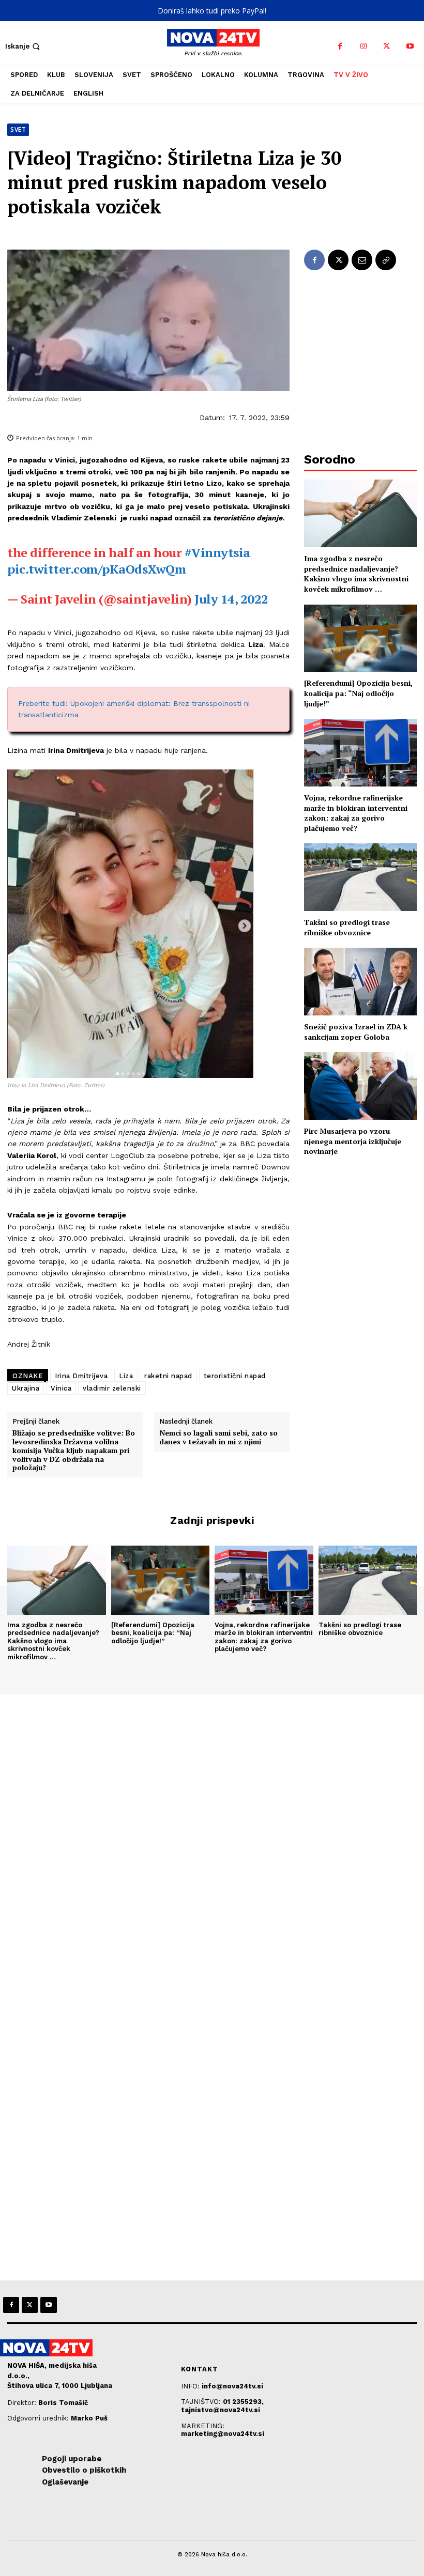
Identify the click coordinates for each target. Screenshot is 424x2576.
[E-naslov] (362, 260)
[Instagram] (363, 46)
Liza (126, 1376)
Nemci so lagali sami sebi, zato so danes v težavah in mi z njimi (218, 1438)
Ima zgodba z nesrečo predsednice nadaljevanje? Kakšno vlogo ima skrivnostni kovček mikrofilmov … (356, 574)
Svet (18, 129)
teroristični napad (235, 1376)
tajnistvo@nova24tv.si (221, 2410)
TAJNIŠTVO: (202, 2402)
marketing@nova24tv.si (223, 2434)
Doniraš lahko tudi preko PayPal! (212, 11)
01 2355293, (243, 2402)
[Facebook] (340, 46)
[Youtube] (410, 46)
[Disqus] (212, 1835)
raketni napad (168, 1376)
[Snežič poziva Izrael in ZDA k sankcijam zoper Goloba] (360, 982)
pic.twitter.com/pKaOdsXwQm (97, 569)
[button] (24, 46)
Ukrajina (26, 1388)
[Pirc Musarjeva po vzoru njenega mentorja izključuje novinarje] (360, 1086)
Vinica (61, 1388)
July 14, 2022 (231, 599)
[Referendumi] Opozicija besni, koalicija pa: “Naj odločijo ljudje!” (358, 693)
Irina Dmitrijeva (81, 1376)
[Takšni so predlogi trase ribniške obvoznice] (360, 877)
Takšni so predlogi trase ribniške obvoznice (347, 927)
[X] (387, 46)
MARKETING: (203, 2426)
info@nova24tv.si (232, 2386)
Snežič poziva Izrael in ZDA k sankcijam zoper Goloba (356, 1032)
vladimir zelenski (112, 1388)
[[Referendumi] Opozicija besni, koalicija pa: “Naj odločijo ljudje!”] (360, 638)
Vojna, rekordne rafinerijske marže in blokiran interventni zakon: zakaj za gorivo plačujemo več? (356, 813)
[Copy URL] (386, 260)
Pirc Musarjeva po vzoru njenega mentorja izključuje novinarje (353, 1141)
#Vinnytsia (217, 552)
